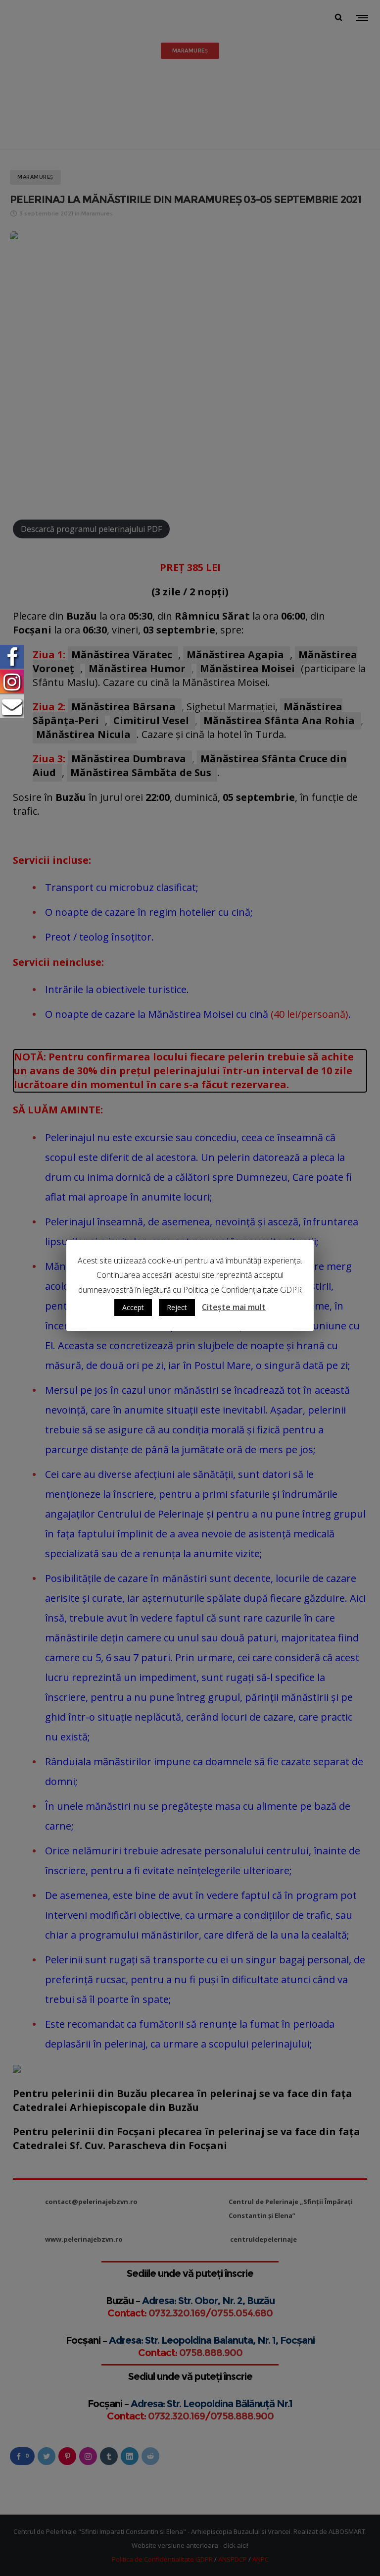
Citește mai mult (234, 1307)
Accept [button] (133, 1307)
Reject (177, 1307)
